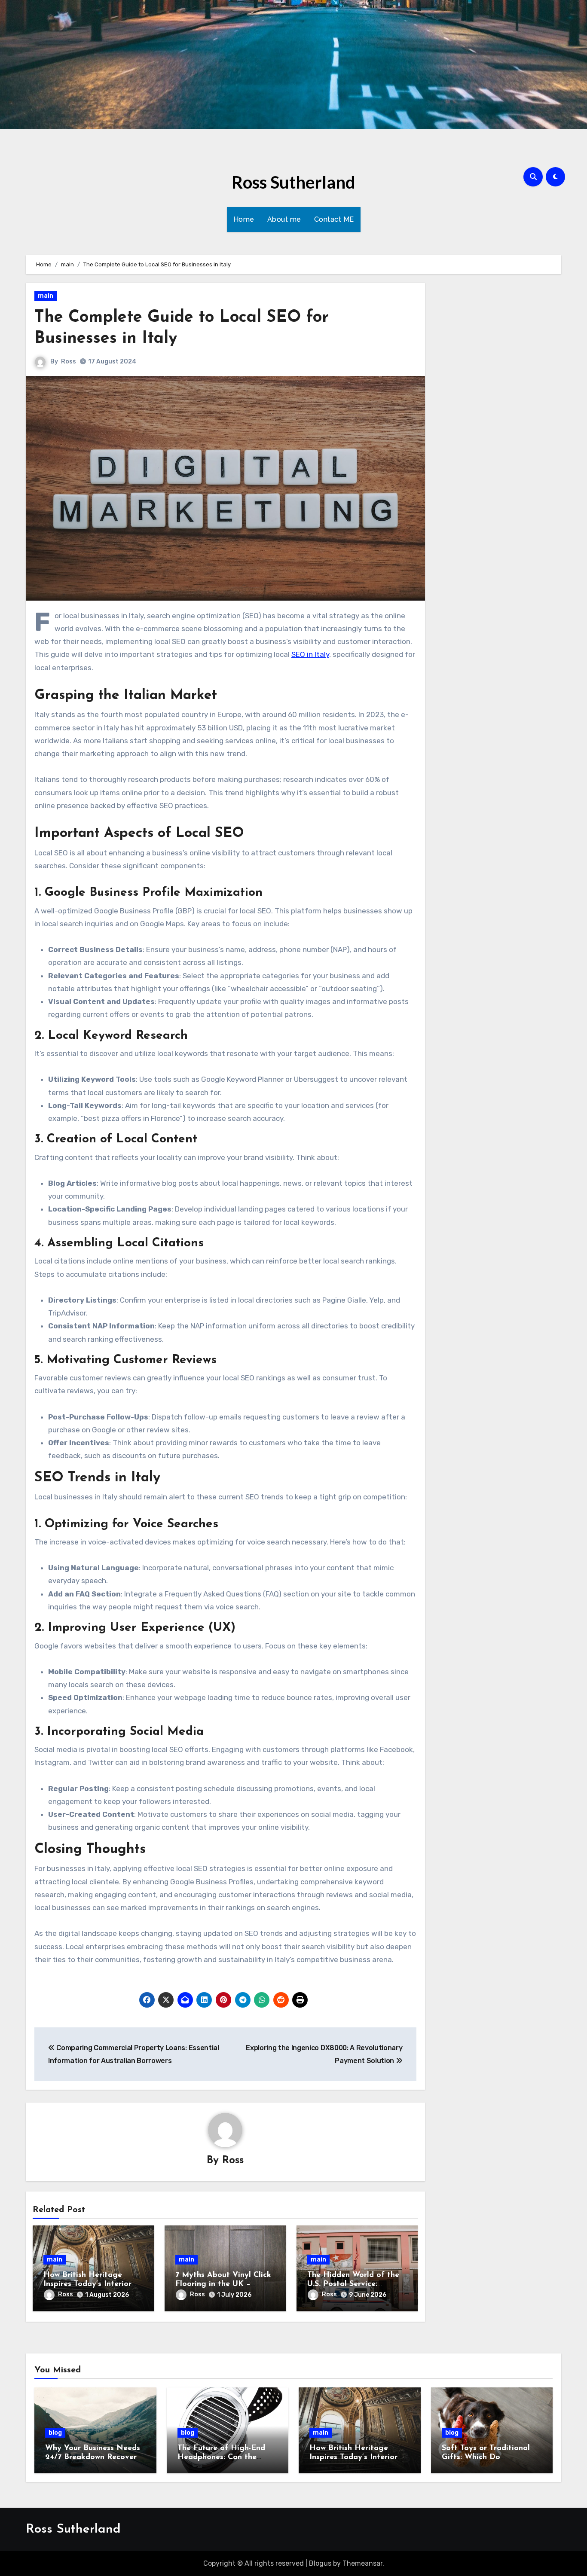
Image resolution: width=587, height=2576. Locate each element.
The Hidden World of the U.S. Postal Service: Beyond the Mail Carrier (353, 2285)
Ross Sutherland (293, 182)
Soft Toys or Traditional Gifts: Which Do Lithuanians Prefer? (486, 2458)
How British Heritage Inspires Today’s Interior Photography (87, 2285)
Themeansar (362, 2563)
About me (284, 219)
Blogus (320, 2563)
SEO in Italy (310, 654)
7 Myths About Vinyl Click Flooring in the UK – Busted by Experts (223, 2285)
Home (244, 219)
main (46, 296)
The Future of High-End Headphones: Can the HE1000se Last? (221, 2458)
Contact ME (334, 219)
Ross (69, 362)
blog (55, 2433)
